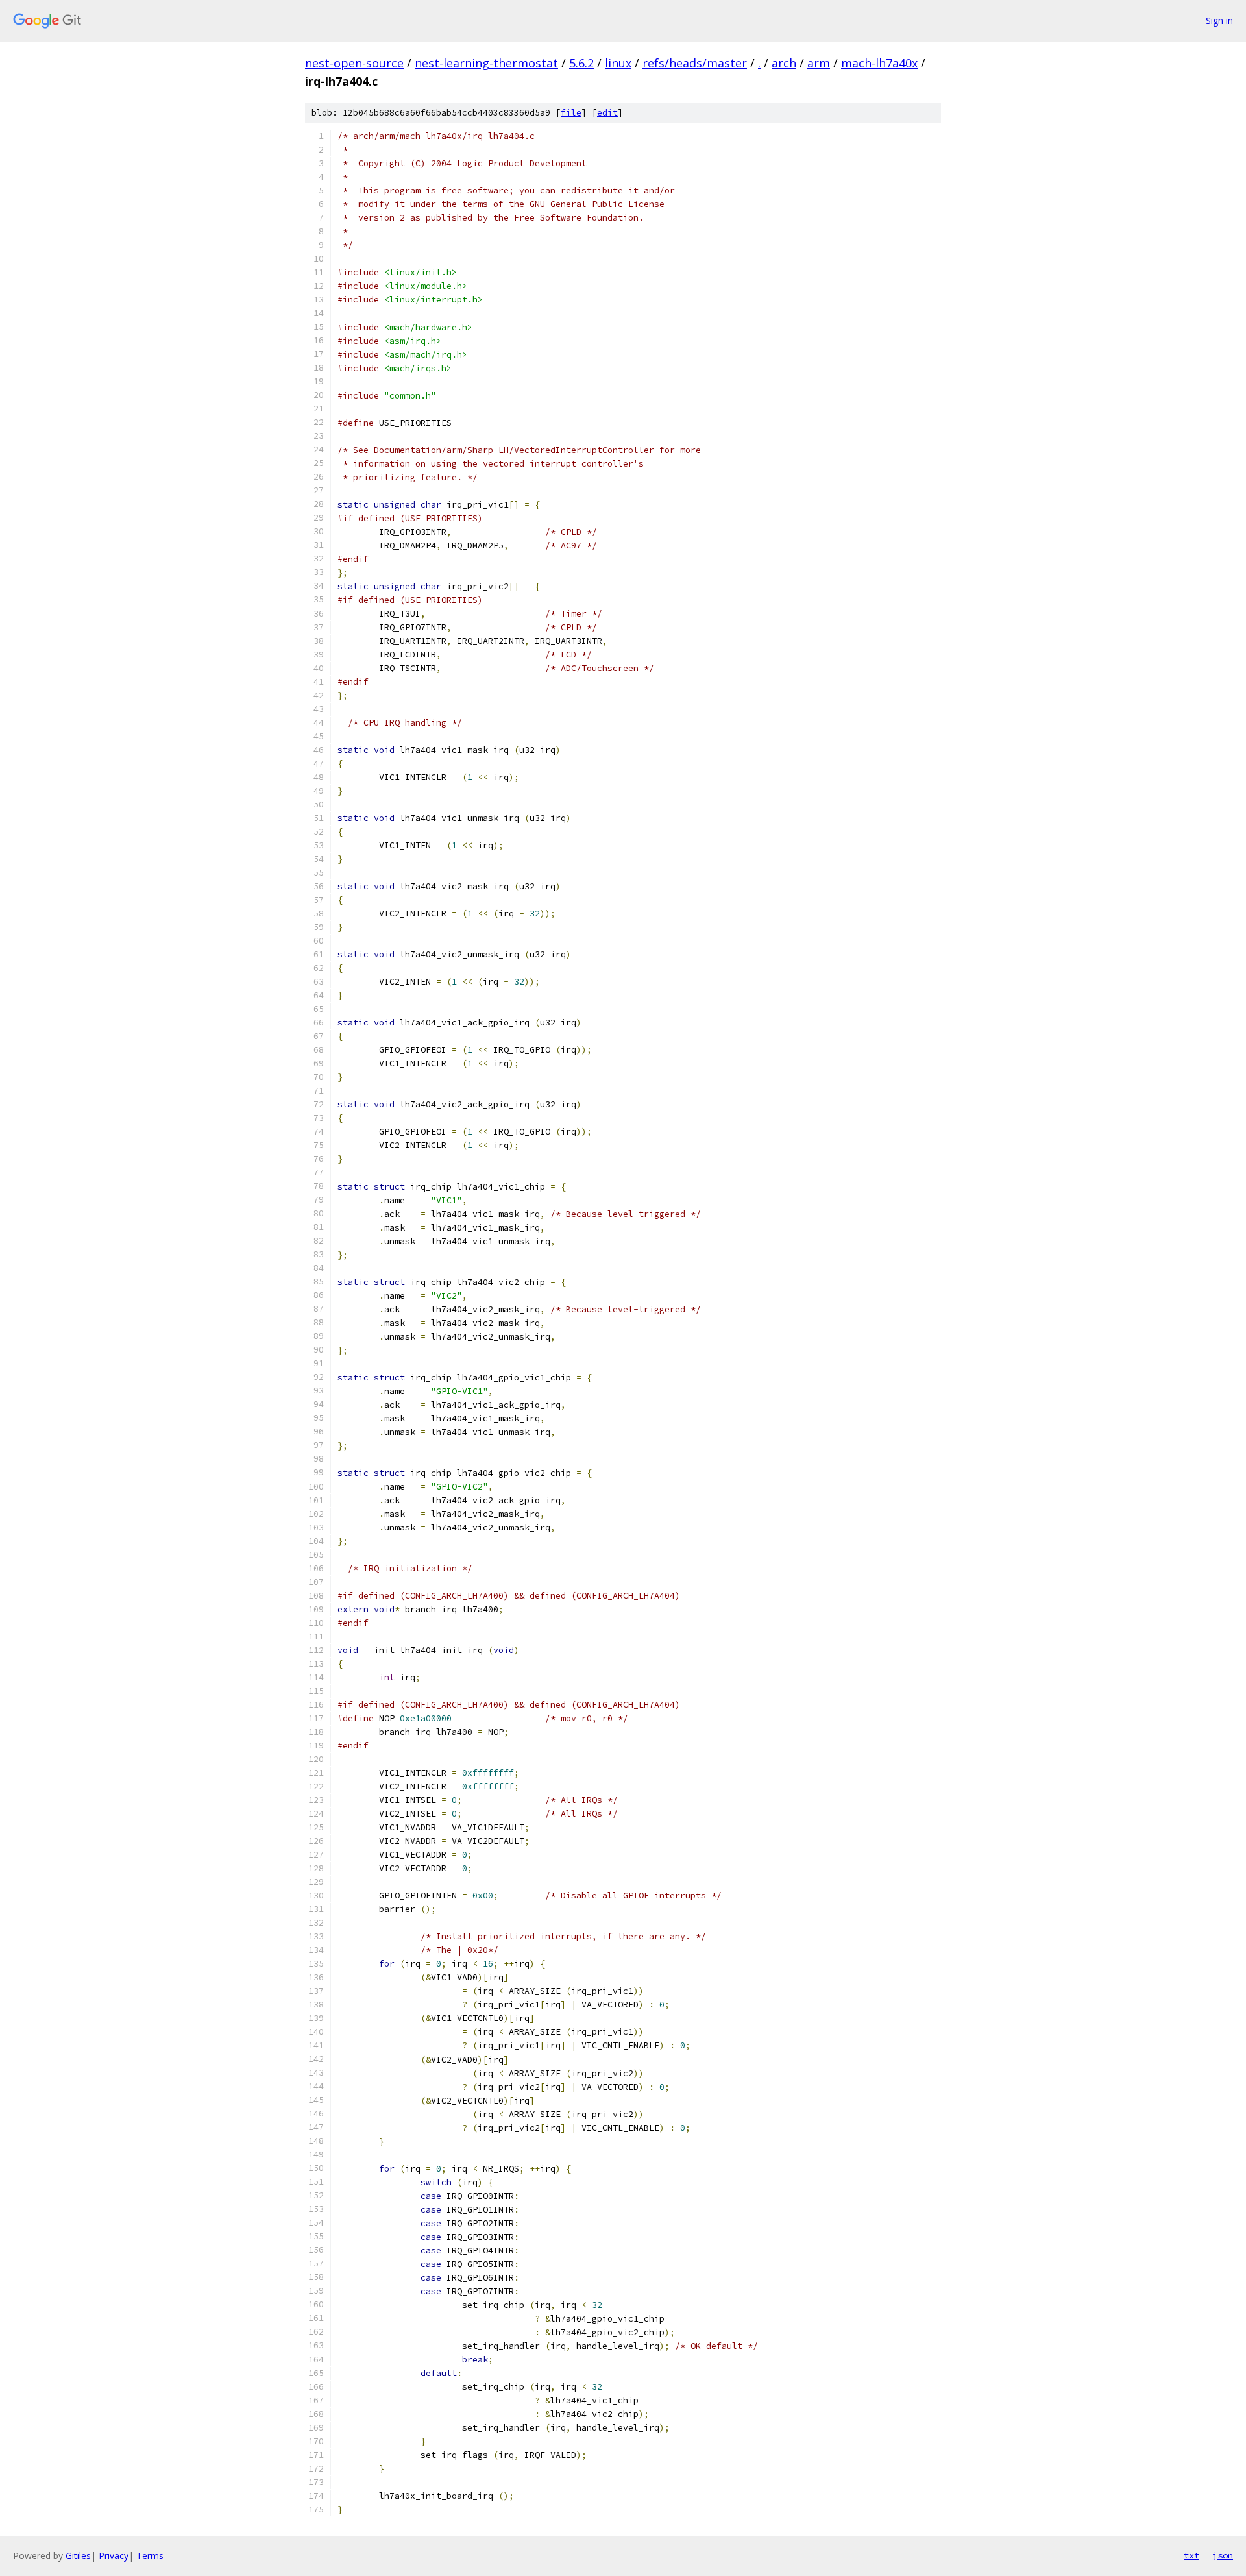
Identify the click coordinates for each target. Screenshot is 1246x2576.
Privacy (114, 2556)
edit (607, 113)
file (571, 113)
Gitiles (78, 2556)
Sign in (1219, 20)
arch (784, 63)
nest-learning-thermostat (486, 63)
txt (1191, 2555)
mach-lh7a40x (879, 63)
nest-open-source (354, 63)
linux (618, 63)
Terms (150, 2556)
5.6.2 (581, 63)
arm (819, 63)
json (1223, 2555)
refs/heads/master (695, 63)
